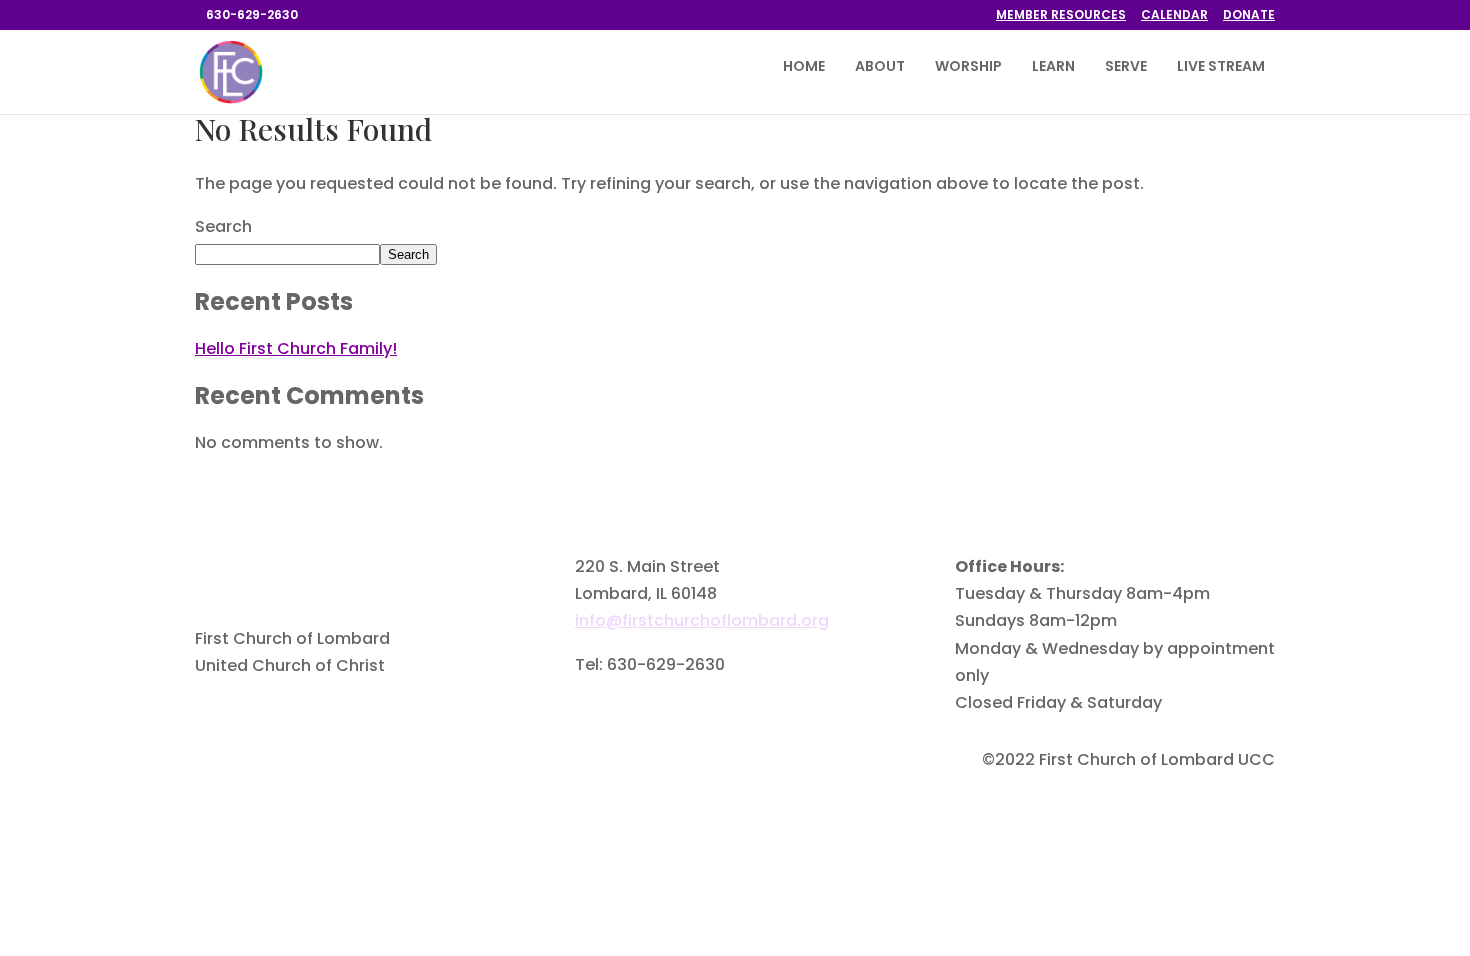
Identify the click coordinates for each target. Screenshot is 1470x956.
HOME (804, 67)
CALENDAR (1174, 16)
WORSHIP (968, 67)
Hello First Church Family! (296, 348)
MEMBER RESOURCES (1061, 16)
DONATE (1249, 16)
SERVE (1126, 67)
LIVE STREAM (1221, 67)
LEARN (1053, 67)
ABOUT (880, 67)
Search (223, 226)
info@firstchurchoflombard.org (702, 620)
